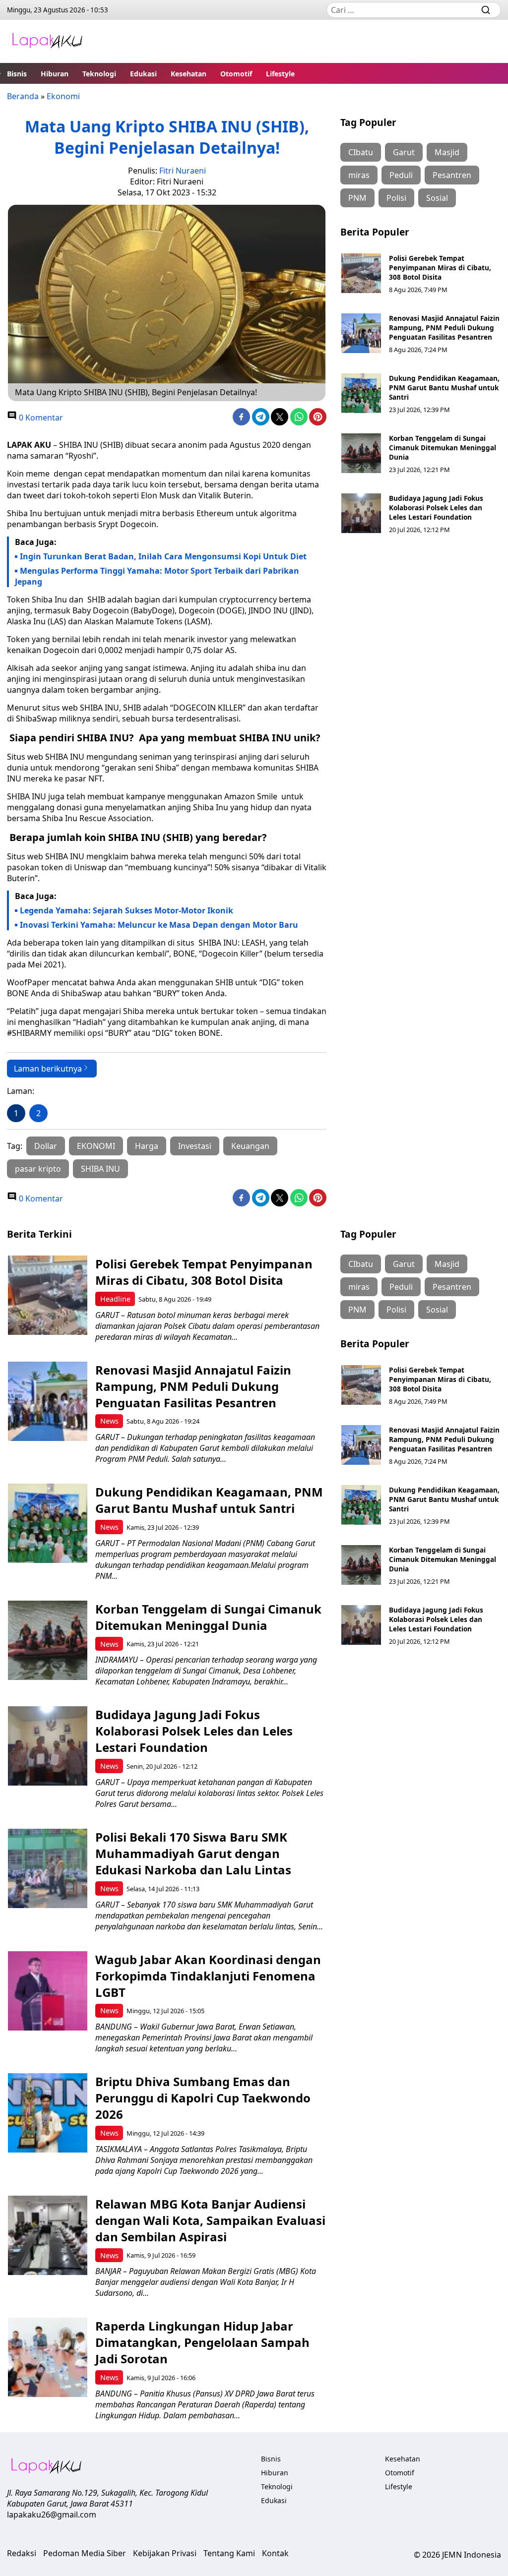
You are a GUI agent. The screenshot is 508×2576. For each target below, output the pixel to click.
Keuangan (250, 1146)
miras (359, 175)
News (109, 1421)
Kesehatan (189, 74)
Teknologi (99, 74)
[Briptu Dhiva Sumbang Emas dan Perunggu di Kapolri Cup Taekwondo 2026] (48, 2113)
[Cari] (486, 10)
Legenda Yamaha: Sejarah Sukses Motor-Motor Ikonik (127, 910)
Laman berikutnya (48, 1069)
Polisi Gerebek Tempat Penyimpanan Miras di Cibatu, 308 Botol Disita (440, 268)
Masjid (447, 152)
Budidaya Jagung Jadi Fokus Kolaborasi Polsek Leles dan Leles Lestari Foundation (436, 508)
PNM (357, 198)
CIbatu (361, 152)
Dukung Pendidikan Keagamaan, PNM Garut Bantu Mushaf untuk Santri (444, 388)
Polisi (396, 198)
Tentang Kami (229, 2553)
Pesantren (452, 175)
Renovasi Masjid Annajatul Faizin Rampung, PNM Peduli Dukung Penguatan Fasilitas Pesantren (444, 328)
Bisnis (17, 74)
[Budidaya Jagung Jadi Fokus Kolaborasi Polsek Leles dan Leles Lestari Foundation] (361, 513)
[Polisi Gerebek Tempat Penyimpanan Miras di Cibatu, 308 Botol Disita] (361, 273)
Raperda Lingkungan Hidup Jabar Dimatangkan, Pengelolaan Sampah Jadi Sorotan (202, 2342)
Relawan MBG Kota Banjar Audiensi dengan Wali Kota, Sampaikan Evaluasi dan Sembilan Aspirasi (210, 2220)
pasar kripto (38, 1169)
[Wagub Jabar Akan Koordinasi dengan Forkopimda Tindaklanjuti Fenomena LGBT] (48, 1991)
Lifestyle (280, 74)
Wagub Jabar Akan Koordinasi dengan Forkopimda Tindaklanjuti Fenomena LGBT (208, 1976)
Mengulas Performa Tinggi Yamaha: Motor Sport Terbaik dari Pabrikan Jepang (157, 576)
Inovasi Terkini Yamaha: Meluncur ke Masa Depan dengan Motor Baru (159, 925)
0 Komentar (40, 418)
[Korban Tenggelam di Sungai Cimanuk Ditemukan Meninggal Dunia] (361, 453)
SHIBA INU (100, 1169)
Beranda (23, 96)
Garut (404, 152)
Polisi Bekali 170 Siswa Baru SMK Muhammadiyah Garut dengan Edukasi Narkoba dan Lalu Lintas (193, 1853)
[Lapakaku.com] (47, 41)
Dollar (46, 1146)
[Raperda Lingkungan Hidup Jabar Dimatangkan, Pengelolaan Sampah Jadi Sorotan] (48, 2357)
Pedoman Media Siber (85, 2553)
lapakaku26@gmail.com (52, 2515)
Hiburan (55, 74)
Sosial (437, 198)
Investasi (195, 1146)
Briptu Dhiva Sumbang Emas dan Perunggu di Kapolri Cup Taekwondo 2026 (203, 2098)
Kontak (275, 2553)
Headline (115, 1299)
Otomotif (236, 74)
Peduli (401, 175)
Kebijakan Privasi (165, 2553)
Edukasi (143, 74)
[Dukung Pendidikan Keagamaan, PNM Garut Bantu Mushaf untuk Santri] (361, 393)
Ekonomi (63, 96)
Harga (147, 1146)
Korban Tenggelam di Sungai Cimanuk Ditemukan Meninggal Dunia (443, 448)
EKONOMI (96, 1146)
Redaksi (22, 2553)
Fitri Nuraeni (183, 171)
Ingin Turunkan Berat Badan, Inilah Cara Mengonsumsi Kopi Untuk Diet (163, 556)
